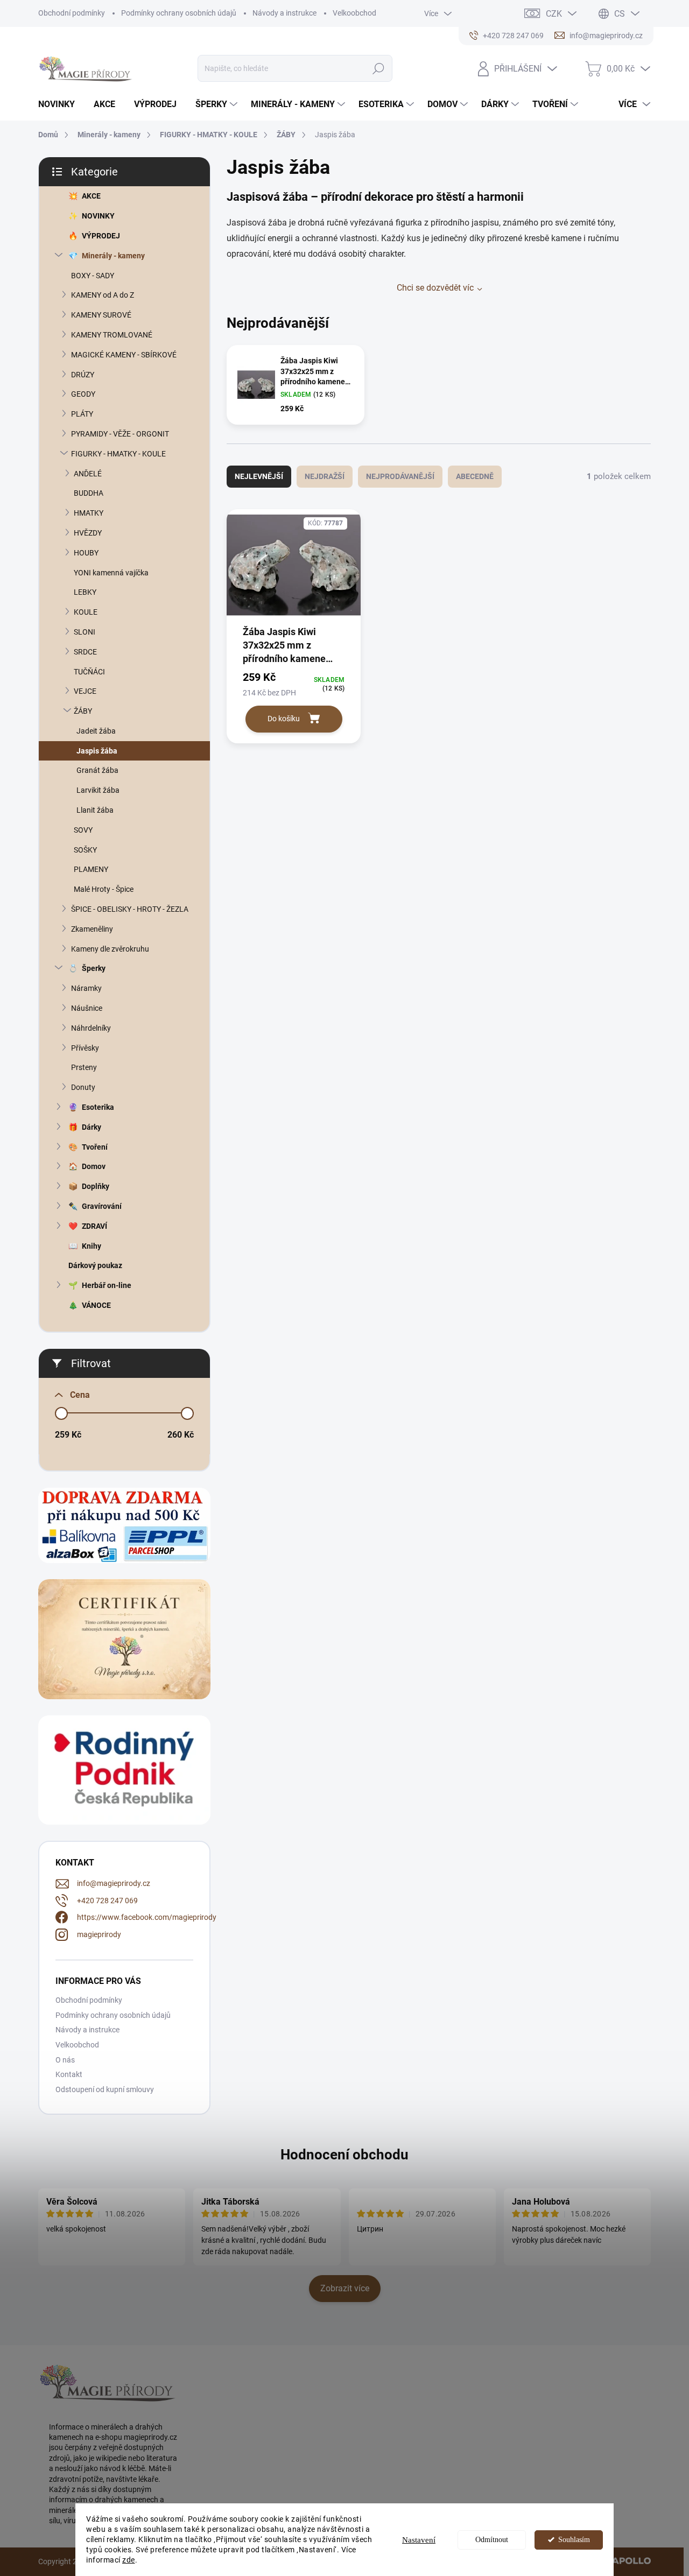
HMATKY (89, 513)
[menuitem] (61, 104)
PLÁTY (82, 414)
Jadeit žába (96, 731)
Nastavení (419, 2540)
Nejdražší (325, 476)
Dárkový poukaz (95, 1265)
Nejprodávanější (400, 476)
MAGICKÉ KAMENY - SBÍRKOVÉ (124, 355)
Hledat (379, 68)
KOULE (86, 612)
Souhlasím (574, 2540)
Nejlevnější (259, 476)
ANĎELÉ (88, 474)
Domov (94, 1166)
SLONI (85, 632)
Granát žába (97, 770)
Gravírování (102, 1206)
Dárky (92, 1127)
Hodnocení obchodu (344, 2155)
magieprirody (99, 1934)
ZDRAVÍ (94, 1226)
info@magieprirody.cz (114, 1883)
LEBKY (85, 592)
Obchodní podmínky (72, 13)
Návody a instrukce (284, 13)
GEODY (83, 394)
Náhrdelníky (91, 1028)
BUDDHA (89, 493)
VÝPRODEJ (101, 236)
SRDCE (85, 652)
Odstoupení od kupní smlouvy (105, 2089)
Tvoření (95, 1147)
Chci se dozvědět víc (435, 288)
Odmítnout (492, 2540)
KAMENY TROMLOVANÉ (112, 335)
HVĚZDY (88, 533)
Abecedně (475, 476)
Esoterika (98, 1107)
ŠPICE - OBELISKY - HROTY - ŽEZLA (130, 909)
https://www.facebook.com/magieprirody (147, 1917)
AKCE (91, 196)
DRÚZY (83, 375)
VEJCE (85, 691)
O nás (65, 2060)
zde (129, 2560)
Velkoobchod (354, 13)
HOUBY (86, 553)
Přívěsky (85, 1048)
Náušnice (87, 1008)
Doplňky (96, 1186)
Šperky (94, 968)
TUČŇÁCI (89, 672)
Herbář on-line (107, 1285)
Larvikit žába (98, 790)
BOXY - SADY (93, 276)
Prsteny (84, 1067)
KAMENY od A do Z (103, 295)
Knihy (92, 1246)
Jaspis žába (97, 751)
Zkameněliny (92, 929)
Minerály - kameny (113, 256)
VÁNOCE (96, 1305)
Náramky (86, 988)
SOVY (83, 830)
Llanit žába (95, 810)
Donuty (83, 1087)
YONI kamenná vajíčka (111, 573)
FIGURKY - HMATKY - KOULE (118, 454)
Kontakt (69, 2074)
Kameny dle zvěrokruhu (110, 949)
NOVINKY (98, 216)
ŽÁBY (83, 711)
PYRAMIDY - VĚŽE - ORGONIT (120, 434)
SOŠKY (85, 850)
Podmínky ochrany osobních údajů (179, 13)
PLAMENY (91, 869)
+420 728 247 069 (107, 1901)
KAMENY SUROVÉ (101, 315)
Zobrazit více (345, 2288)
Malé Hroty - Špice (104, 889)
